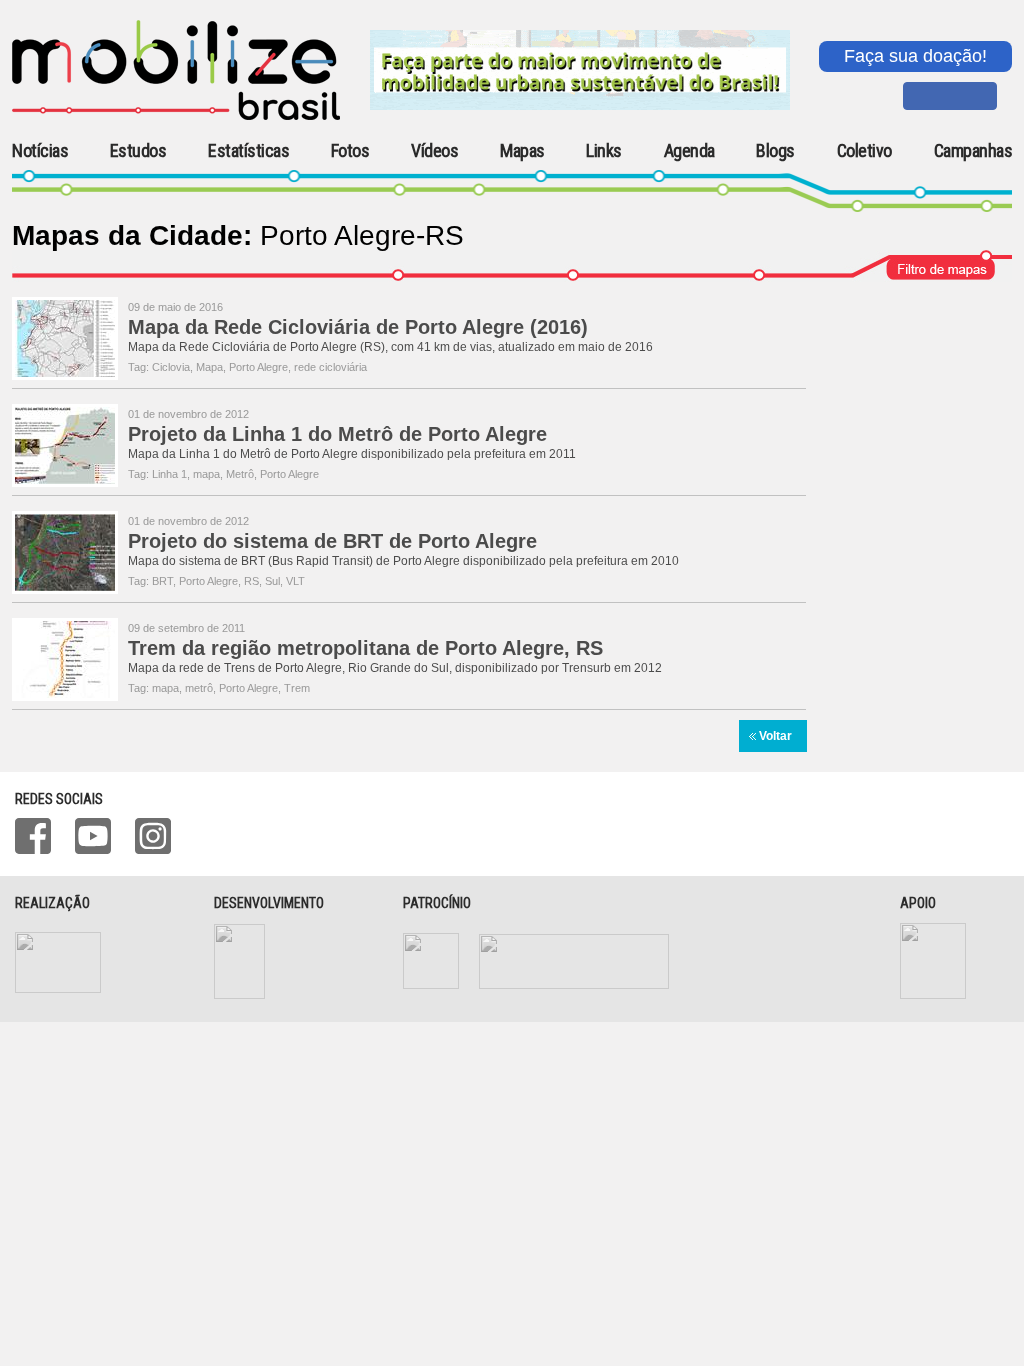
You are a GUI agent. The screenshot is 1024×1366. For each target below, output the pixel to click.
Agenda (689, 151)
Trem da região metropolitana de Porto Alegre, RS (365, 648)
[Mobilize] (176, 116)
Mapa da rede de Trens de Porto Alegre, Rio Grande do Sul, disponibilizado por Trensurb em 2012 (395, 668)
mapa (206, 474)
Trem (297, 688)
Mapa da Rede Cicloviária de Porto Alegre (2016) (358, 327)
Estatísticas (248, 151)
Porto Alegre (258, 367)
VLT (295, 581)
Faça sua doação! (915, 56)
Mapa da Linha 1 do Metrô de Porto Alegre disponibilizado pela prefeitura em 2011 (352, 454)
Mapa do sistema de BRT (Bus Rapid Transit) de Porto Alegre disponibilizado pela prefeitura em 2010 (403, 561)
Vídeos (434, 151)
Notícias (40, 151)
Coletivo (864, 151)
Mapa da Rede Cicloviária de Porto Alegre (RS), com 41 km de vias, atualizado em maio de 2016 (390, 347)
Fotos (350, 151)
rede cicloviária (330, 367)
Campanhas (973, 151)
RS (251, 581)
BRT (162, 581)
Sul (272, 581)
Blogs (775, 151)
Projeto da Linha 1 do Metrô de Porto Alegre (337, 434)
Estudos (138, 151)
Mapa (209, 367)
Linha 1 (169, 474)
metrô (199, 688)
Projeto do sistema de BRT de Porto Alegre (332, 541)
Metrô (240, 474)
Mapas (522, 151)
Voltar (775, 736)
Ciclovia (171, 367)
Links (604, 151)
